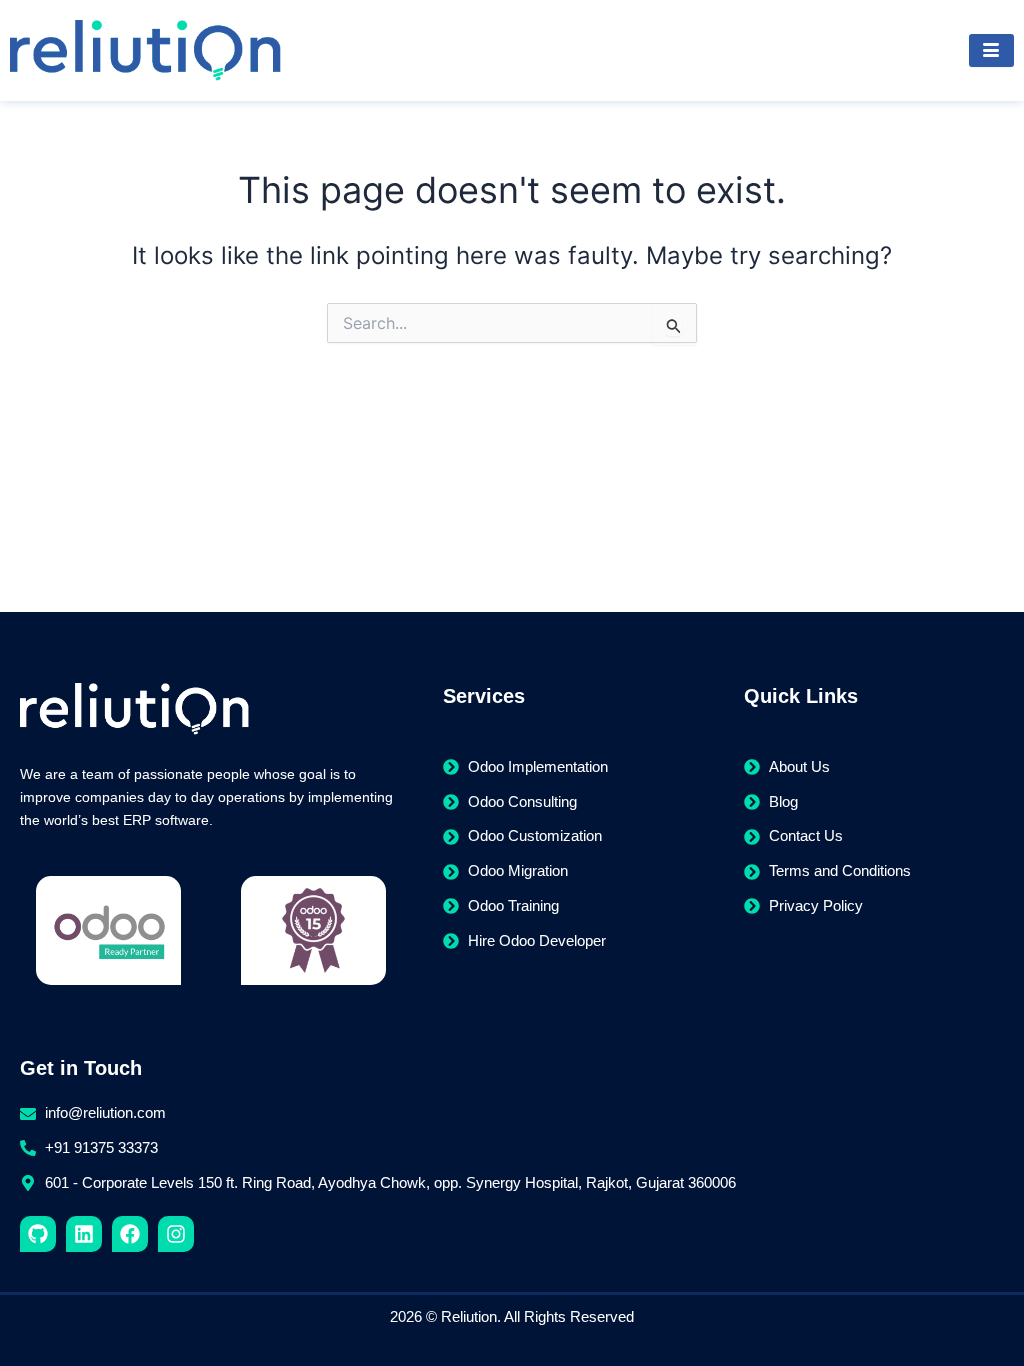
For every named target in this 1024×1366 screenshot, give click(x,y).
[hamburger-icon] (991, 50)
